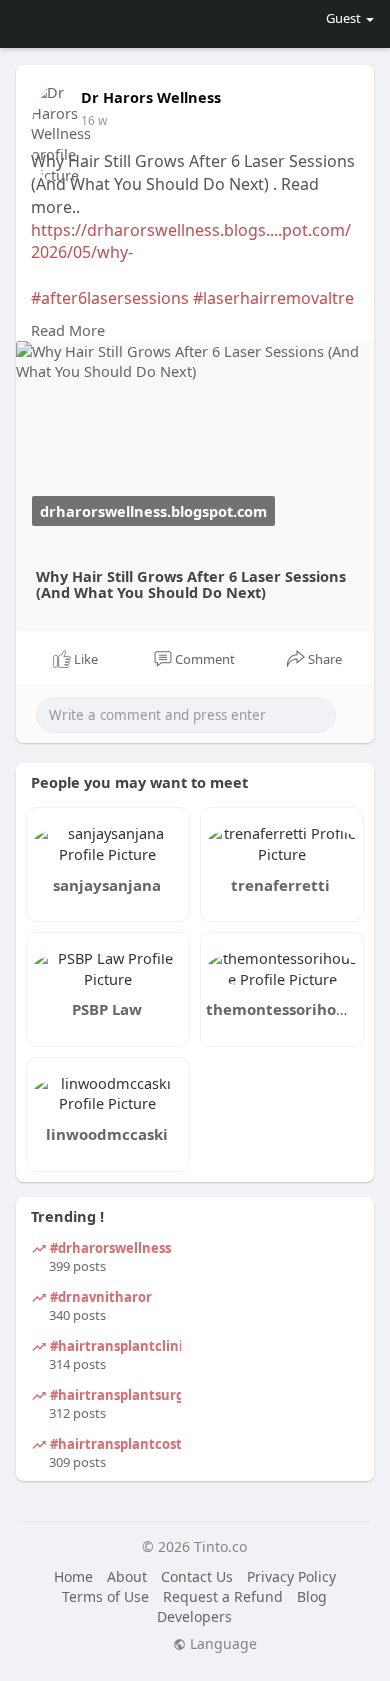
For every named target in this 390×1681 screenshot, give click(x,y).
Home (73, 1576)
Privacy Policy (291, 1576)
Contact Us (197, 1576)
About (127, 1576)
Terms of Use (105, 1596)
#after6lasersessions (112, 298)
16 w (94, 120)
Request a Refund (223, 1596)
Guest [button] (343, 18)
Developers (194, 1616)
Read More (68, 330)
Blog (312, 1596)
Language (221, 1644)
